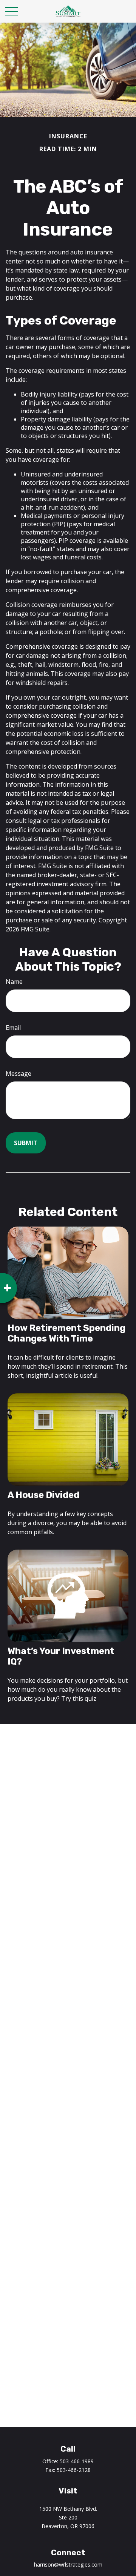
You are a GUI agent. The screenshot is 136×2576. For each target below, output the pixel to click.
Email (13, 1028)
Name (14, 982)
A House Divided (43, 1495)
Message (19, 1074)
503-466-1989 (77, 2461)
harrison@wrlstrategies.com (68, 2565)
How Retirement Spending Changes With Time (66, 1333)
